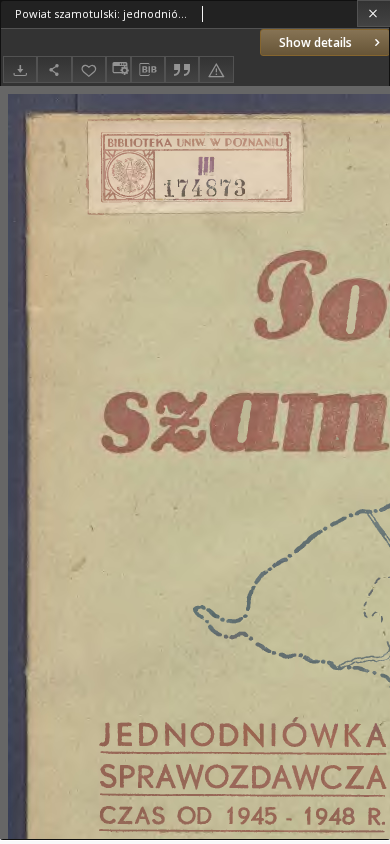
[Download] (20, 69)
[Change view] (118, 69)
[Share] (54, 69)
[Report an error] (216, 69)
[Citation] (182, 69)
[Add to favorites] (89, 69)
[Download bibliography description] (148, 70)
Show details (315, 42)
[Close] (373, 13)
